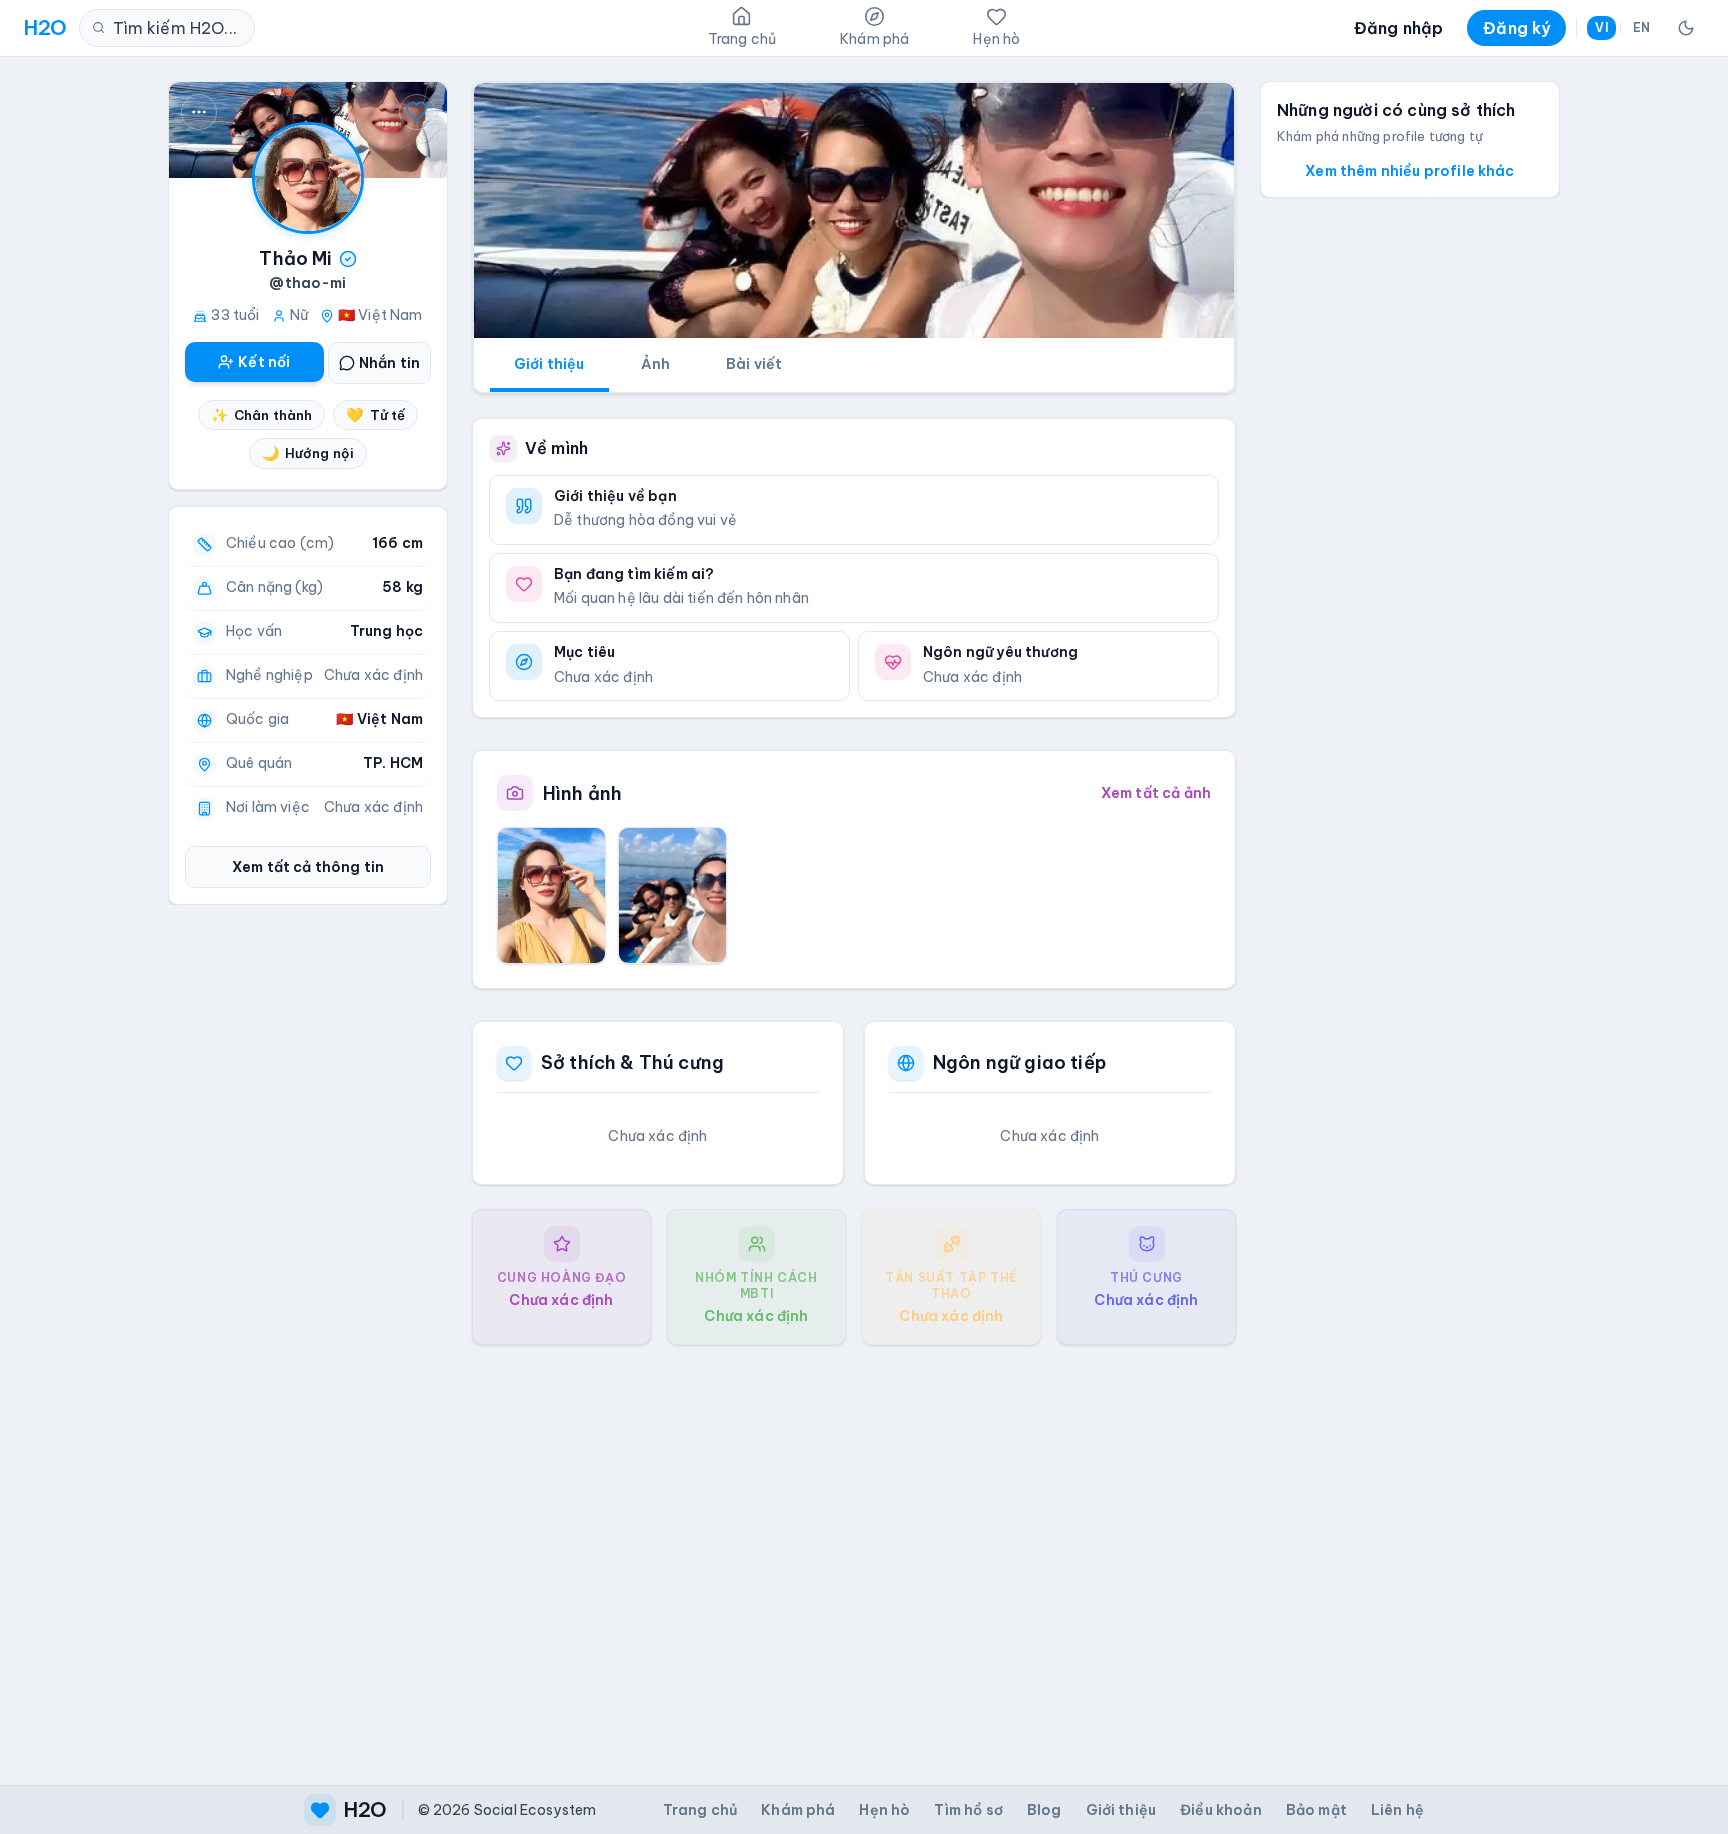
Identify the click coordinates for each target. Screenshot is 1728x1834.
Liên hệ (1397, 1810)
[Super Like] (417, 112)
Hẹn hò (884, 1810)
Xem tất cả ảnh (1156, 793)
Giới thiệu (549, 364)
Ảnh (655, 364)
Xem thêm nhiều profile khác (1409, 171)
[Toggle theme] (1686, 28)
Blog (1044, 1810)
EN (1641, 27)
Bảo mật (1316, 1810)
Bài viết (754, 364)
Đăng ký (1516, 28)
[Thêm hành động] (199, 112)
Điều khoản (1221, 1810)
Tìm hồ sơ (968, 1810)
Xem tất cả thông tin (308, 867)
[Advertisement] (854, 1549)
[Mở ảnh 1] (551, 895)
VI (1601, 27)
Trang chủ (700, 1810)
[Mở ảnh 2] (672, 895)
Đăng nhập (1398, 28)
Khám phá (798, 1810)
